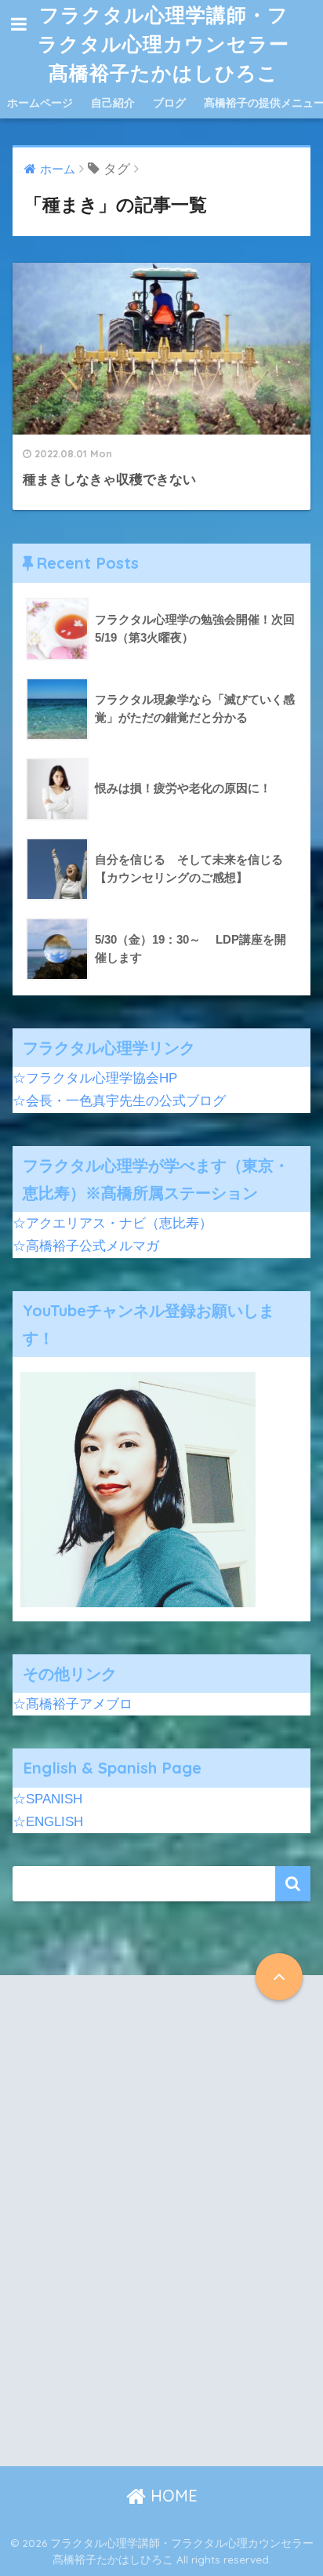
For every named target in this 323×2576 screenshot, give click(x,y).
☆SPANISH (47, 1799)
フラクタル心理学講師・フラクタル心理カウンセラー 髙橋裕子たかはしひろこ (165, 44)
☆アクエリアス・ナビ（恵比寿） (113, 1223)
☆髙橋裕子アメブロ (73, 1704)
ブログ (169, 103)
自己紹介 (113, 103)
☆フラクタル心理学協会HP (95, 1078)
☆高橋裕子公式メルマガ (86, 1246)
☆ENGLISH (48, 1822)
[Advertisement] (161, 2233)
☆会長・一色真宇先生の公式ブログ (119, 1101)
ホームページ (40, 103)
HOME (172, 2496)
